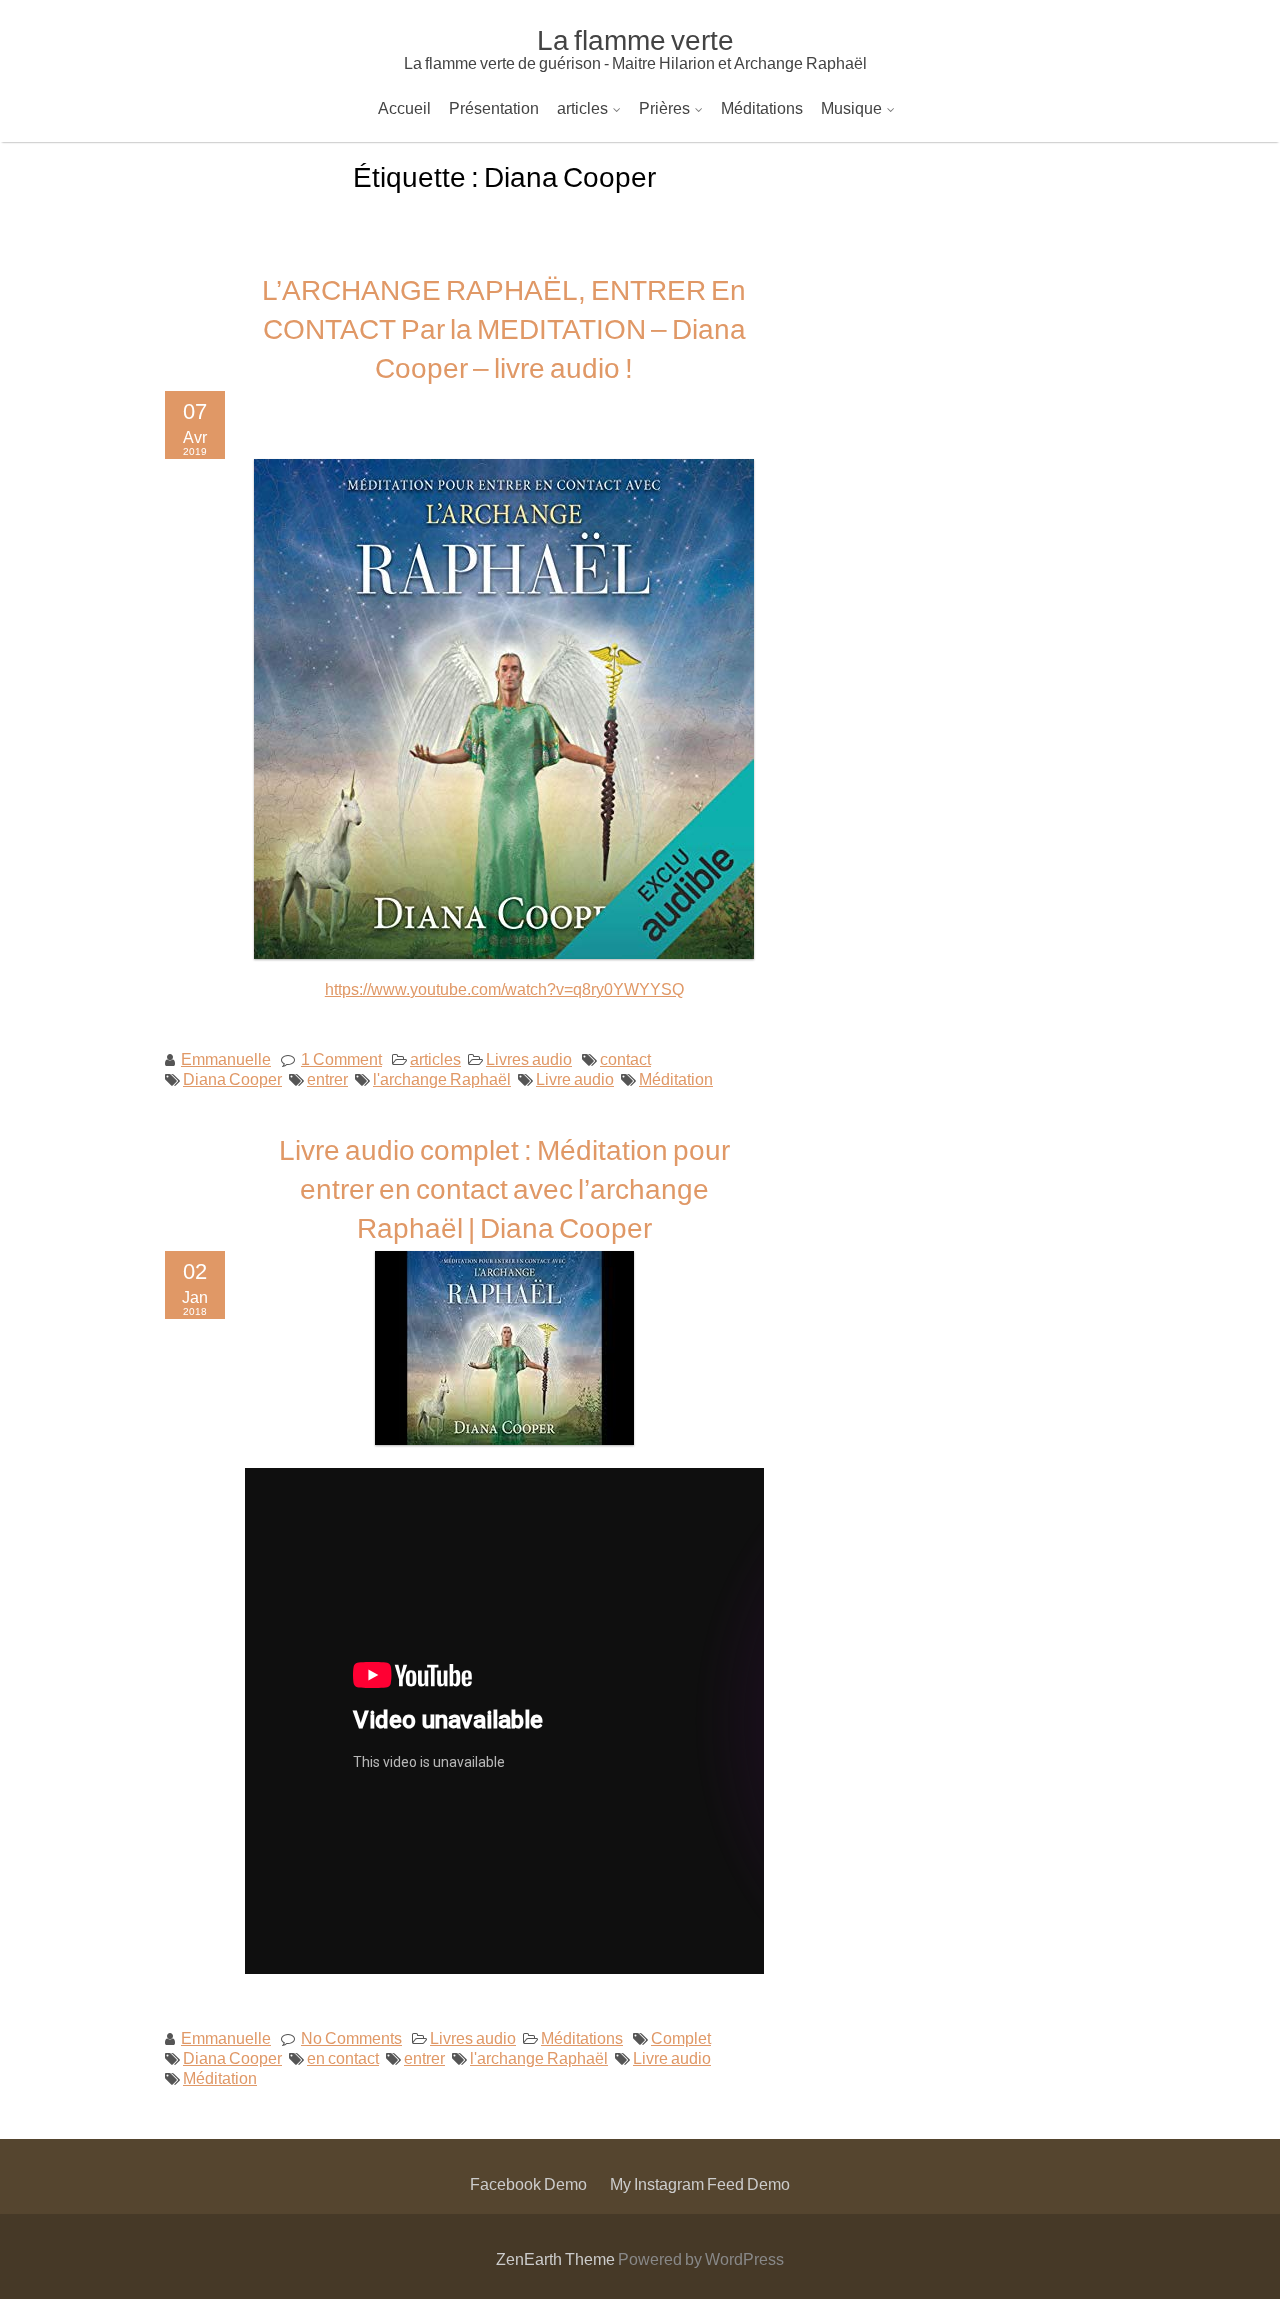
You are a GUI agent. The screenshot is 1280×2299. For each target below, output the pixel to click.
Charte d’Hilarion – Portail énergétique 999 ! (716, 340)
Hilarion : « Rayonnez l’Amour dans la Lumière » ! (734, 164)
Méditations (762, 107)
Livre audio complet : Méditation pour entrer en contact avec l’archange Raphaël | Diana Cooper (504, 1188)
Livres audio (529, 1058)
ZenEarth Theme (557, 2258)
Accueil (404, 107)
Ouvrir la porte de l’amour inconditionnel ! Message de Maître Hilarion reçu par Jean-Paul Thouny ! (903, 208)
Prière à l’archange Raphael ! (747, 208)
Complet (681, 2037)
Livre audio (575, 1078)
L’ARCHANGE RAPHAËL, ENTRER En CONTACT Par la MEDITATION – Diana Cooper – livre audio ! (504, 328)
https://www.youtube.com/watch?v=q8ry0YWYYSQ (504, 988)
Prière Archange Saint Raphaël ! (758, 164)
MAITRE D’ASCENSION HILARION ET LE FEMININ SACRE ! (782, 384)
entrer (327, 1078)
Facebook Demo (528, 2183)
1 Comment (341, 1058)
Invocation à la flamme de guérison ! (687, 516)
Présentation (494, 107)
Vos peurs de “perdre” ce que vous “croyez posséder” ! (749, 252)
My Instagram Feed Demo (700, 2183)
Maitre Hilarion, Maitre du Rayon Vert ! (694, 428)
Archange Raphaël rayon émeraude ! (692, 472)
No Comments (351, 2037)
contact (625, 1058)
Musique (851, 107)
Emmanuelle (226, 1058)
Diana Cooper (232, 1078)
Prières (664, 107)
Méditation (676, 1078)
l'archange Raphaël (442, 1078)
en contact (343, 2057)
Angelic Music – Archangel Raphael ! (956, 164)
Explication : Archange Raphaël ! (677, 296)
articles (582, 107)
